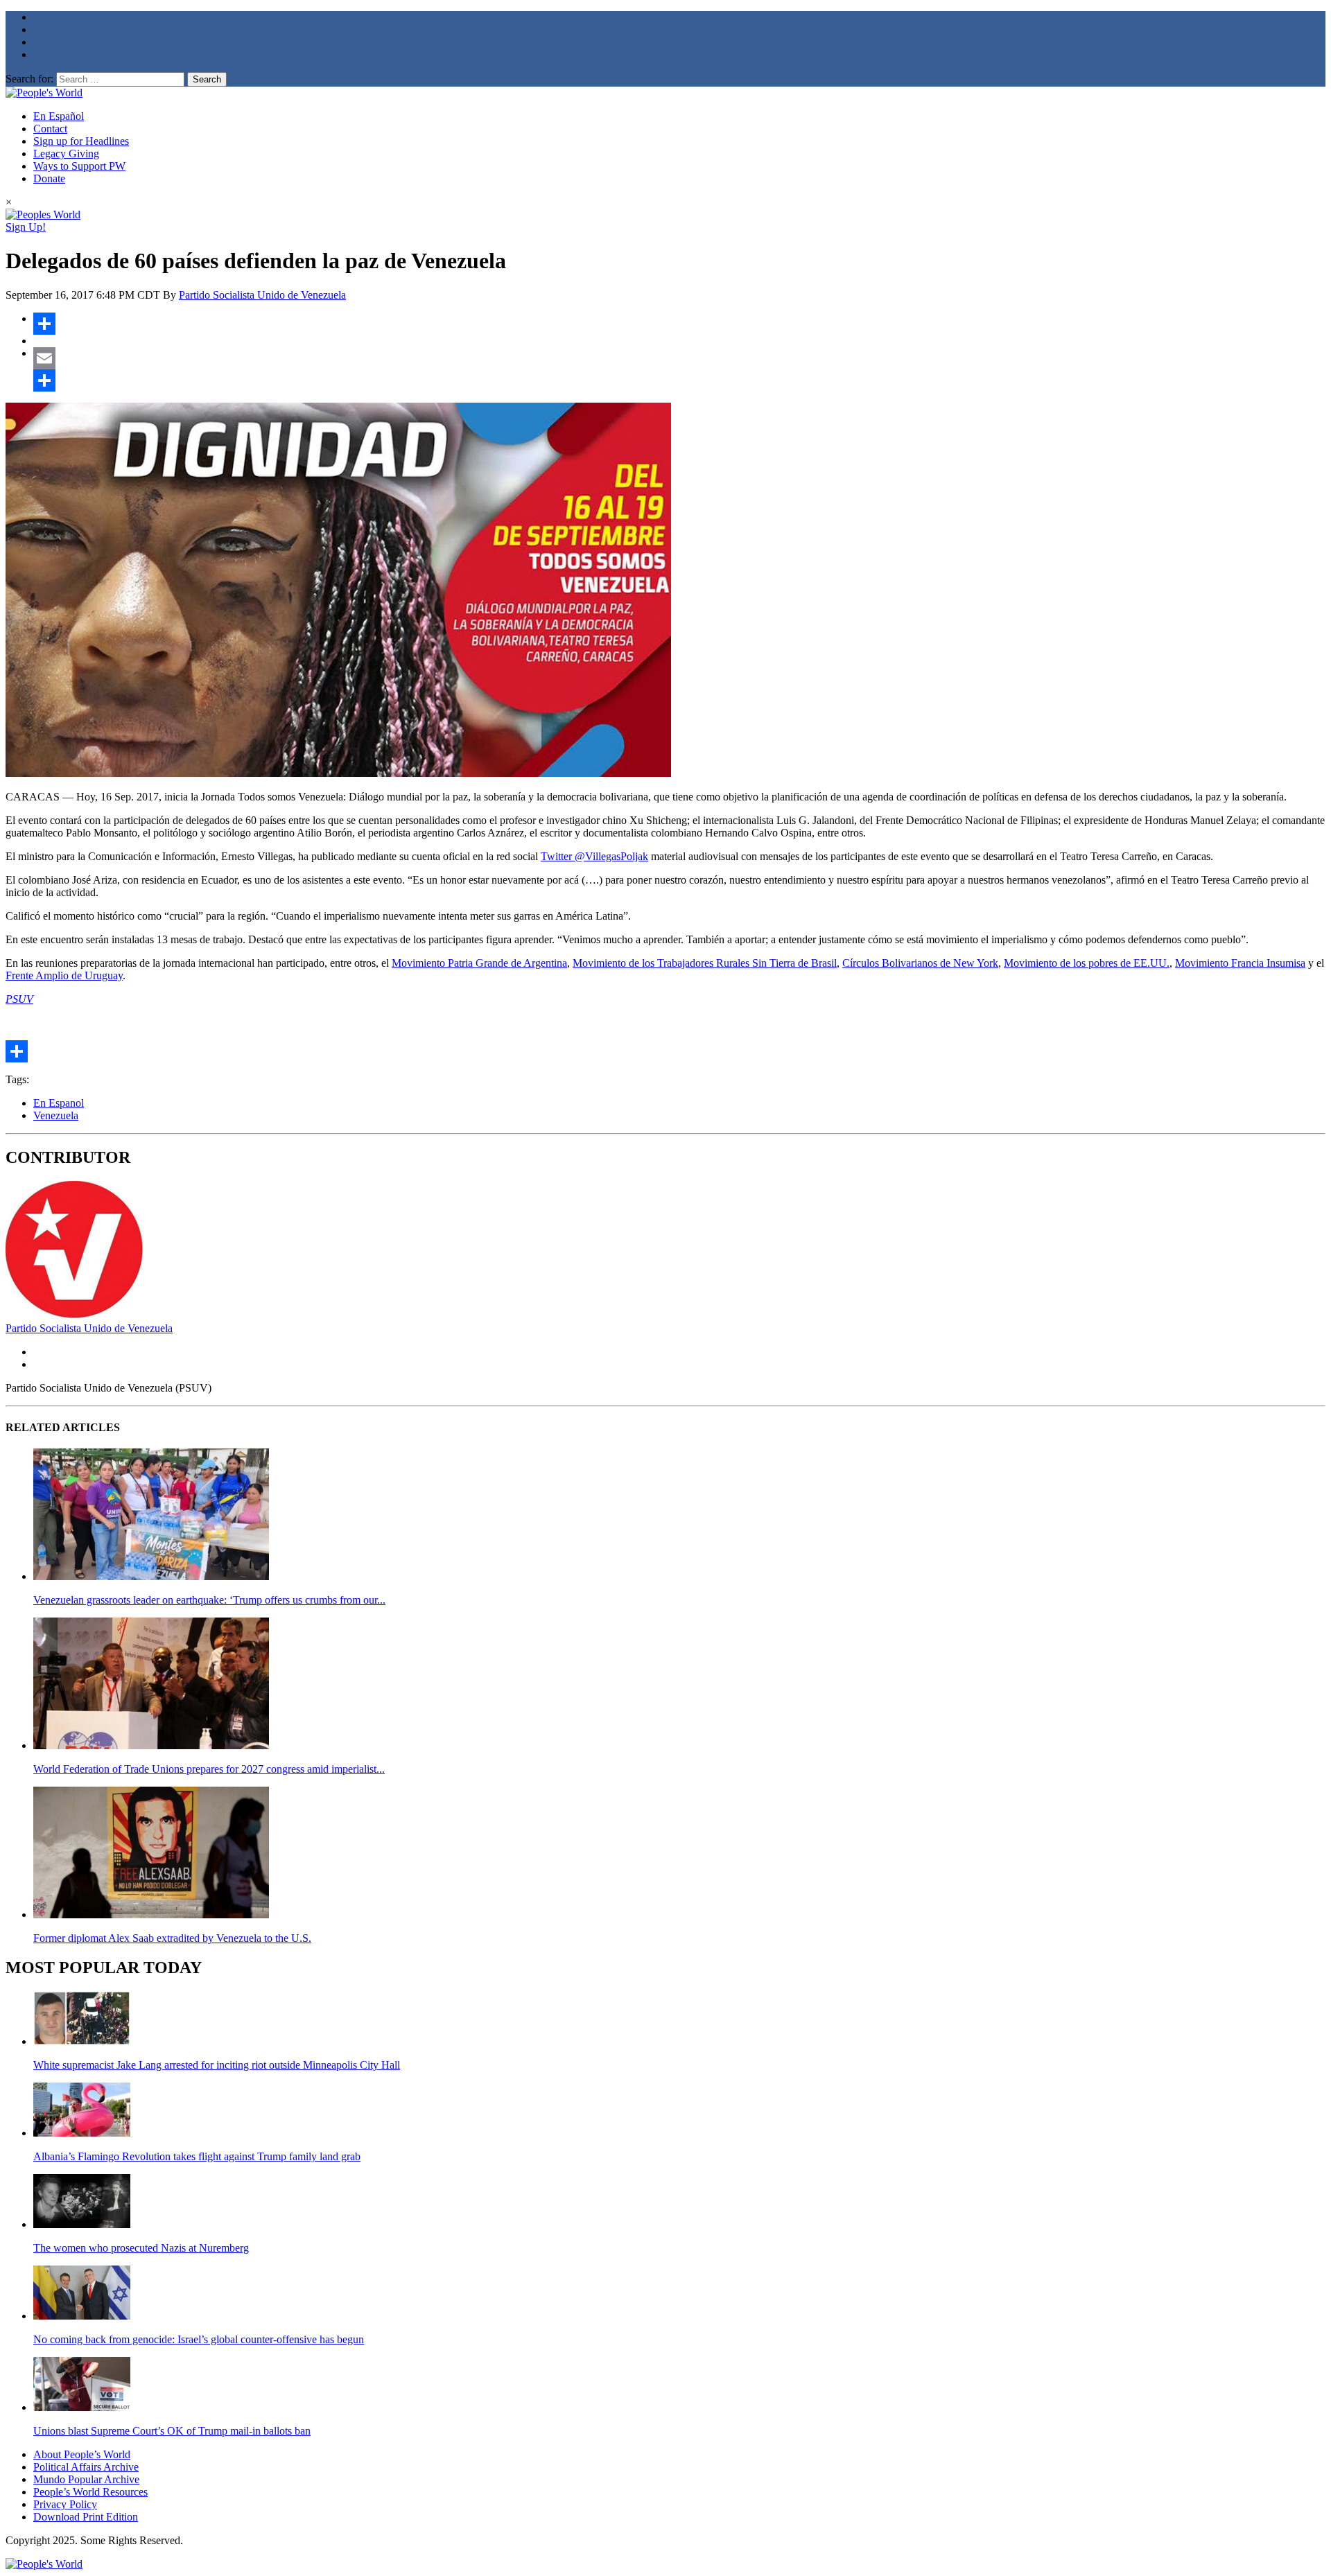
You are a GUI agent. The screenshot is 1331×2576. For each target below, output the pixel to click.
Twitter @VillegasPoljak (594, 856)
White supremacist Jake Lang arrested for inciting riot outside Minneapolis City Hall (217, 2065)
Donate (49, 178)
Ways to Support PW (79, 166)
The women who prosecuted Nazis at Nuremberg (141, 2248)
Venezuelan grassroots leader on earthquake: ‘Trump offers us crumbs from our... (209, 1600)
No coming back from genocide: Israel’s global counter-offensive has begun (199, 2339)
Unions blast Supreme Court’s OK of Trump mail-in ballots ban (172, 2431)
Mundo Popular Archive (86, 2479)
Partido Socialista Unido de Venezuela (262, 295)
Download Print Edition (86, 2517)
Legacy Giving (66, 154)
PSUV (19, 999)
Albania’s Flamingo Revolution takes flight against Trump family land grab (197, 2156)
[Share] (679, 324)
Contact (50, 129)
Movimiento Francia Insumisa (1240, 963)
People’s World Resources (90, 2492)
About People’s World (82, 2454)
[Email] (679, 358)
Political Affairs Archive (86, 2467)
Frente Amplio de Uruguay (64, 975)
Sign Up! (26, 227)
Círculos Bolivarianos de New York (920, 963)
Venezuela (56, 1115)
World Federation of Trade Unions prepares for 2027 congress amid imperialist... (209, 1769)
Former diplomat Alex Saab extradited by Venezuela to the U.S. (172, 1938)
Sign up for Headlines (81, 141)
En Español (59, 116)
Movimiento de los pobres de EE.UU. (1087, 963)
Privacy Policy (65, 2504)
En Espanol (59, 1103)
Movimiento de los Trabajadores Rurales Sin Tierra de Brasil (705, 963)
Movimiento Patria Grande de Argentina (479, 963)
